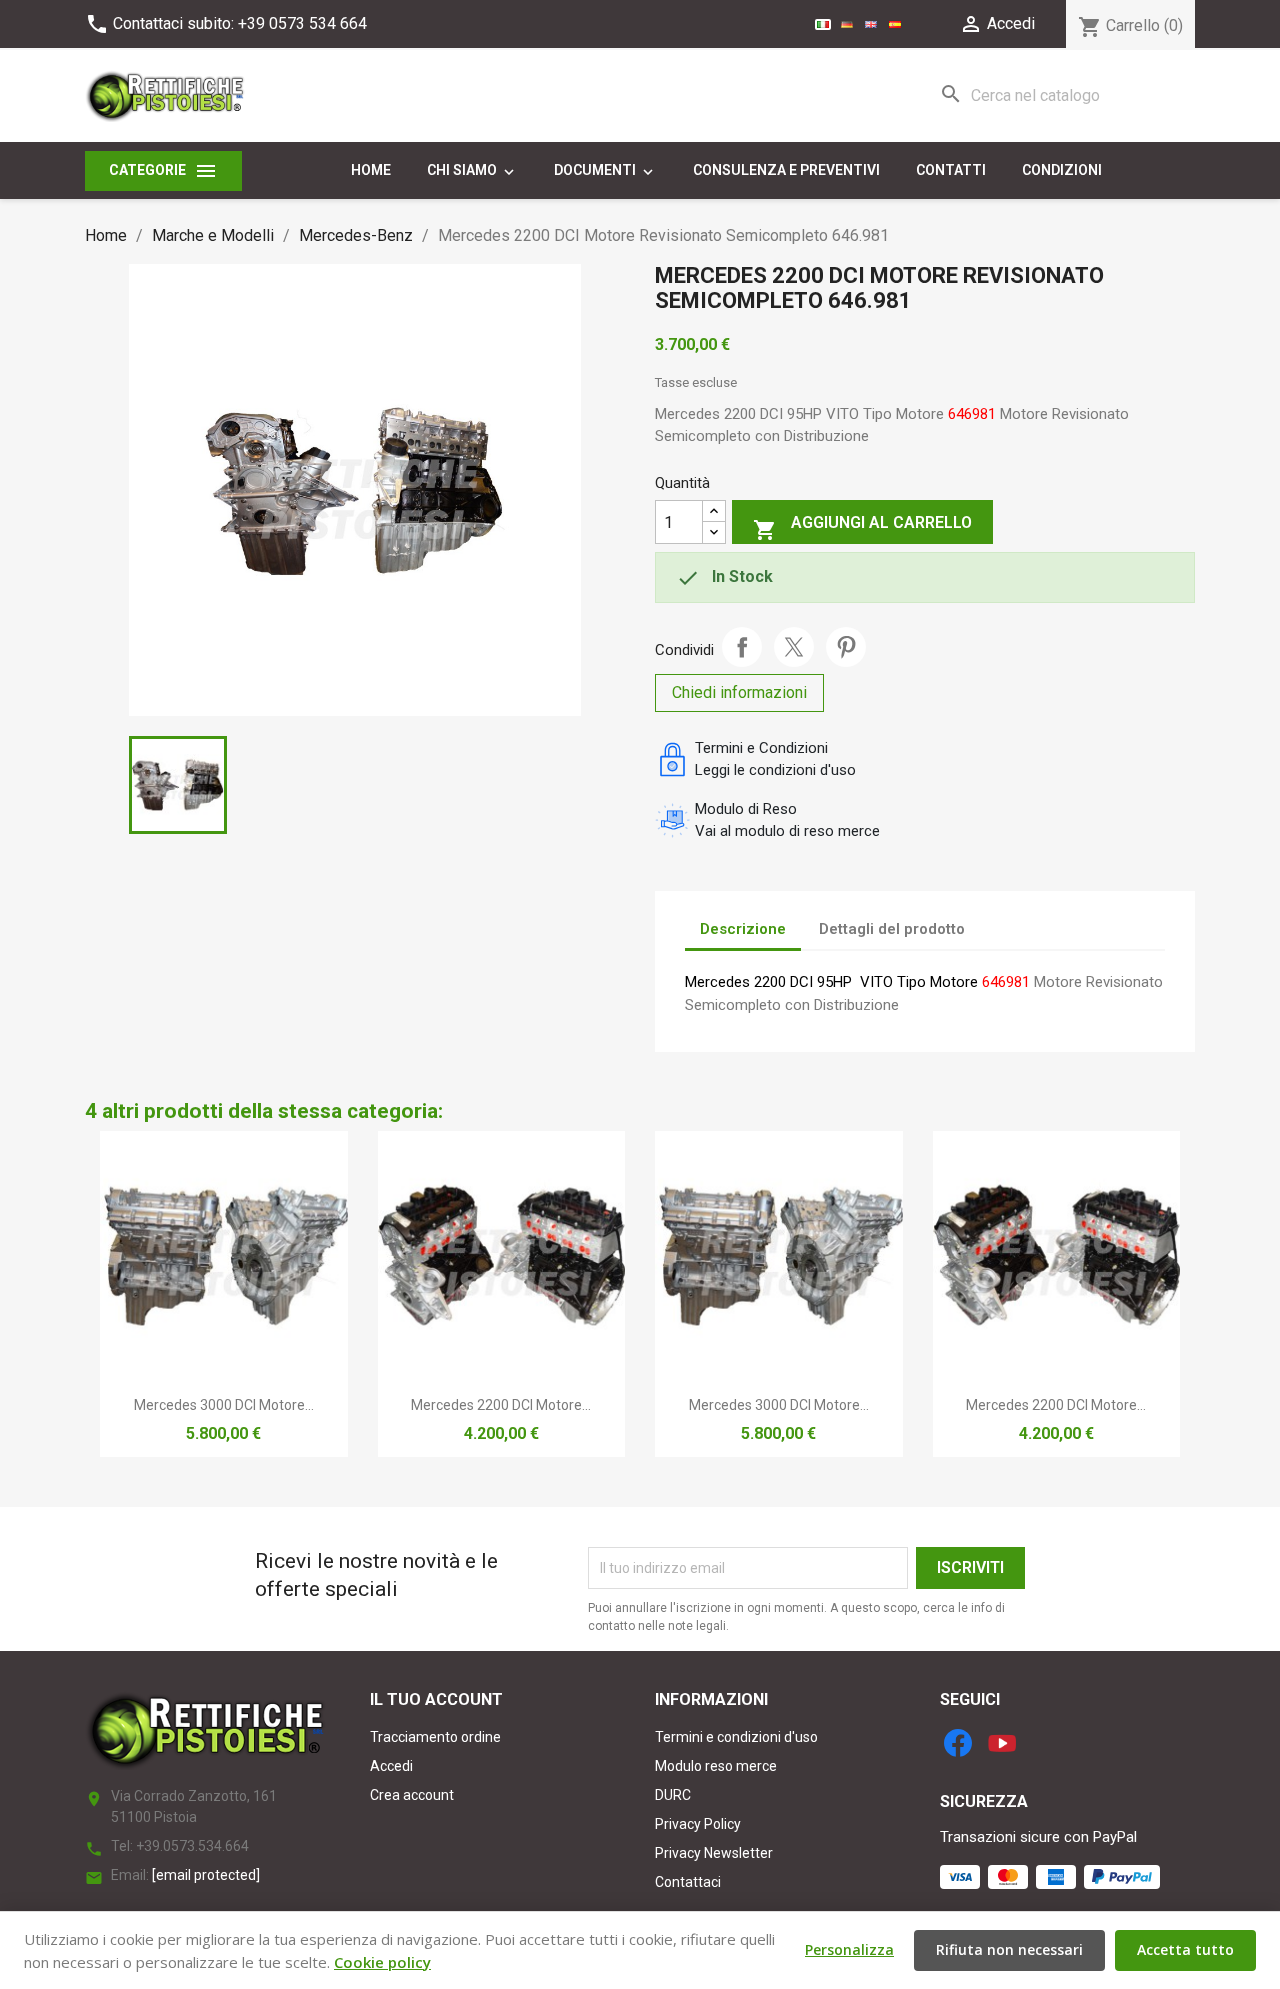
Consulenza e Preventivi (786, 170)
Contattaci (688, 1882)
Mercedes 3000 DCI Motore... (224, 1405)
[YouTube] (1002, 1743)
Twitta (794, 647)
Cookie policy (382, 1962)
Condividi (742, 647)
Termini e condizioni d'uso (736, 1737)
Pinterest (846, 647)
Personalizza (849, 1949)
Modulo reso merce (716, 1766)
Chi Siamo (472, 171)
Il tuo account (436, 1699)
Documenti (605, 171)
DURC (673, 1795)
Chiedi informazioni (739, 692)
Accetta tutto (1185, 1949)
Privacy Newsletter (714, 1853)
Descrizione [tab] (743, 929)
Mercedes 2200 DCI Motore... (501, 1405)
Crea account (412, 1795)
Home (371, 170)
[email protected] (206, 1875)
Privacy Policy (698, 1824)
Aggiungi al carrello (862, 527)
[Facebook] (958, 1743)
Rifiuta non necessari (1009, 1949)
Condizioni (1062, 170)
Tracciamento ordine (435, 1737)
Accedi (391, 1766)
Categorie (163, 171)
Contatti (951, 170)
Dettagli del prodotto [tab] (892, 929)
